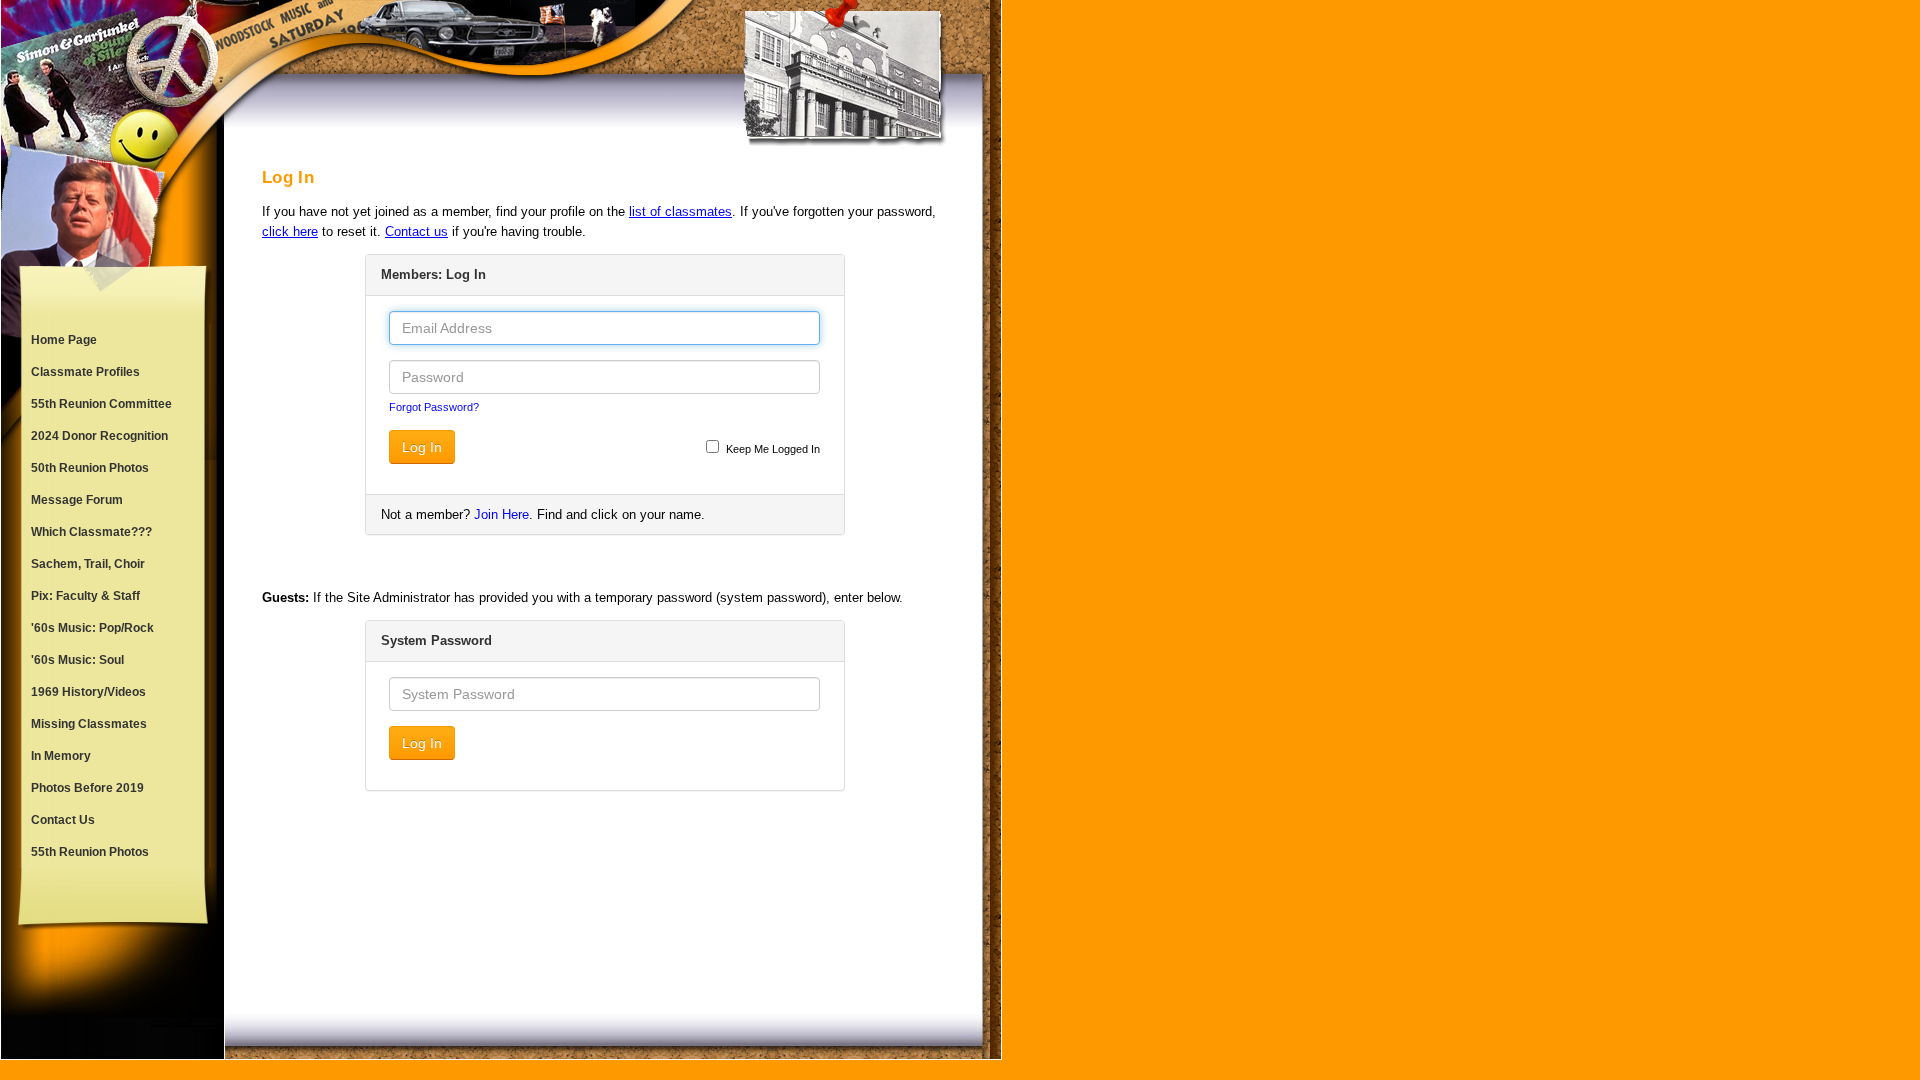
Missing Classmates (89, 724)
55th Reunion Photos (90, 852)
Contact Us (63, 820)
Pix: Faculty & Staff (85, 596)
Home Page (64, 340)
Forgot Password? (434, 407)
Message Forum (77, 500)
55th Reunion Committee (101, 404)
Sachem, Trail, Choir (88, 564)
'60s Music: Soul (77, 660)
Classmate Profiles (85, 372)
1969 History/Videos (88, 692)
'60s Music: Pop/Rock (92, 628)
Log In (422, 447)
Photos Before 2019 (87, 788)
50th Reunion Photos (90, 468)
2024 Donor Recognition (99, 436)
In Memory (61, 756)
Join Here (501, 514)
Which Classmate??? (91, 532)
